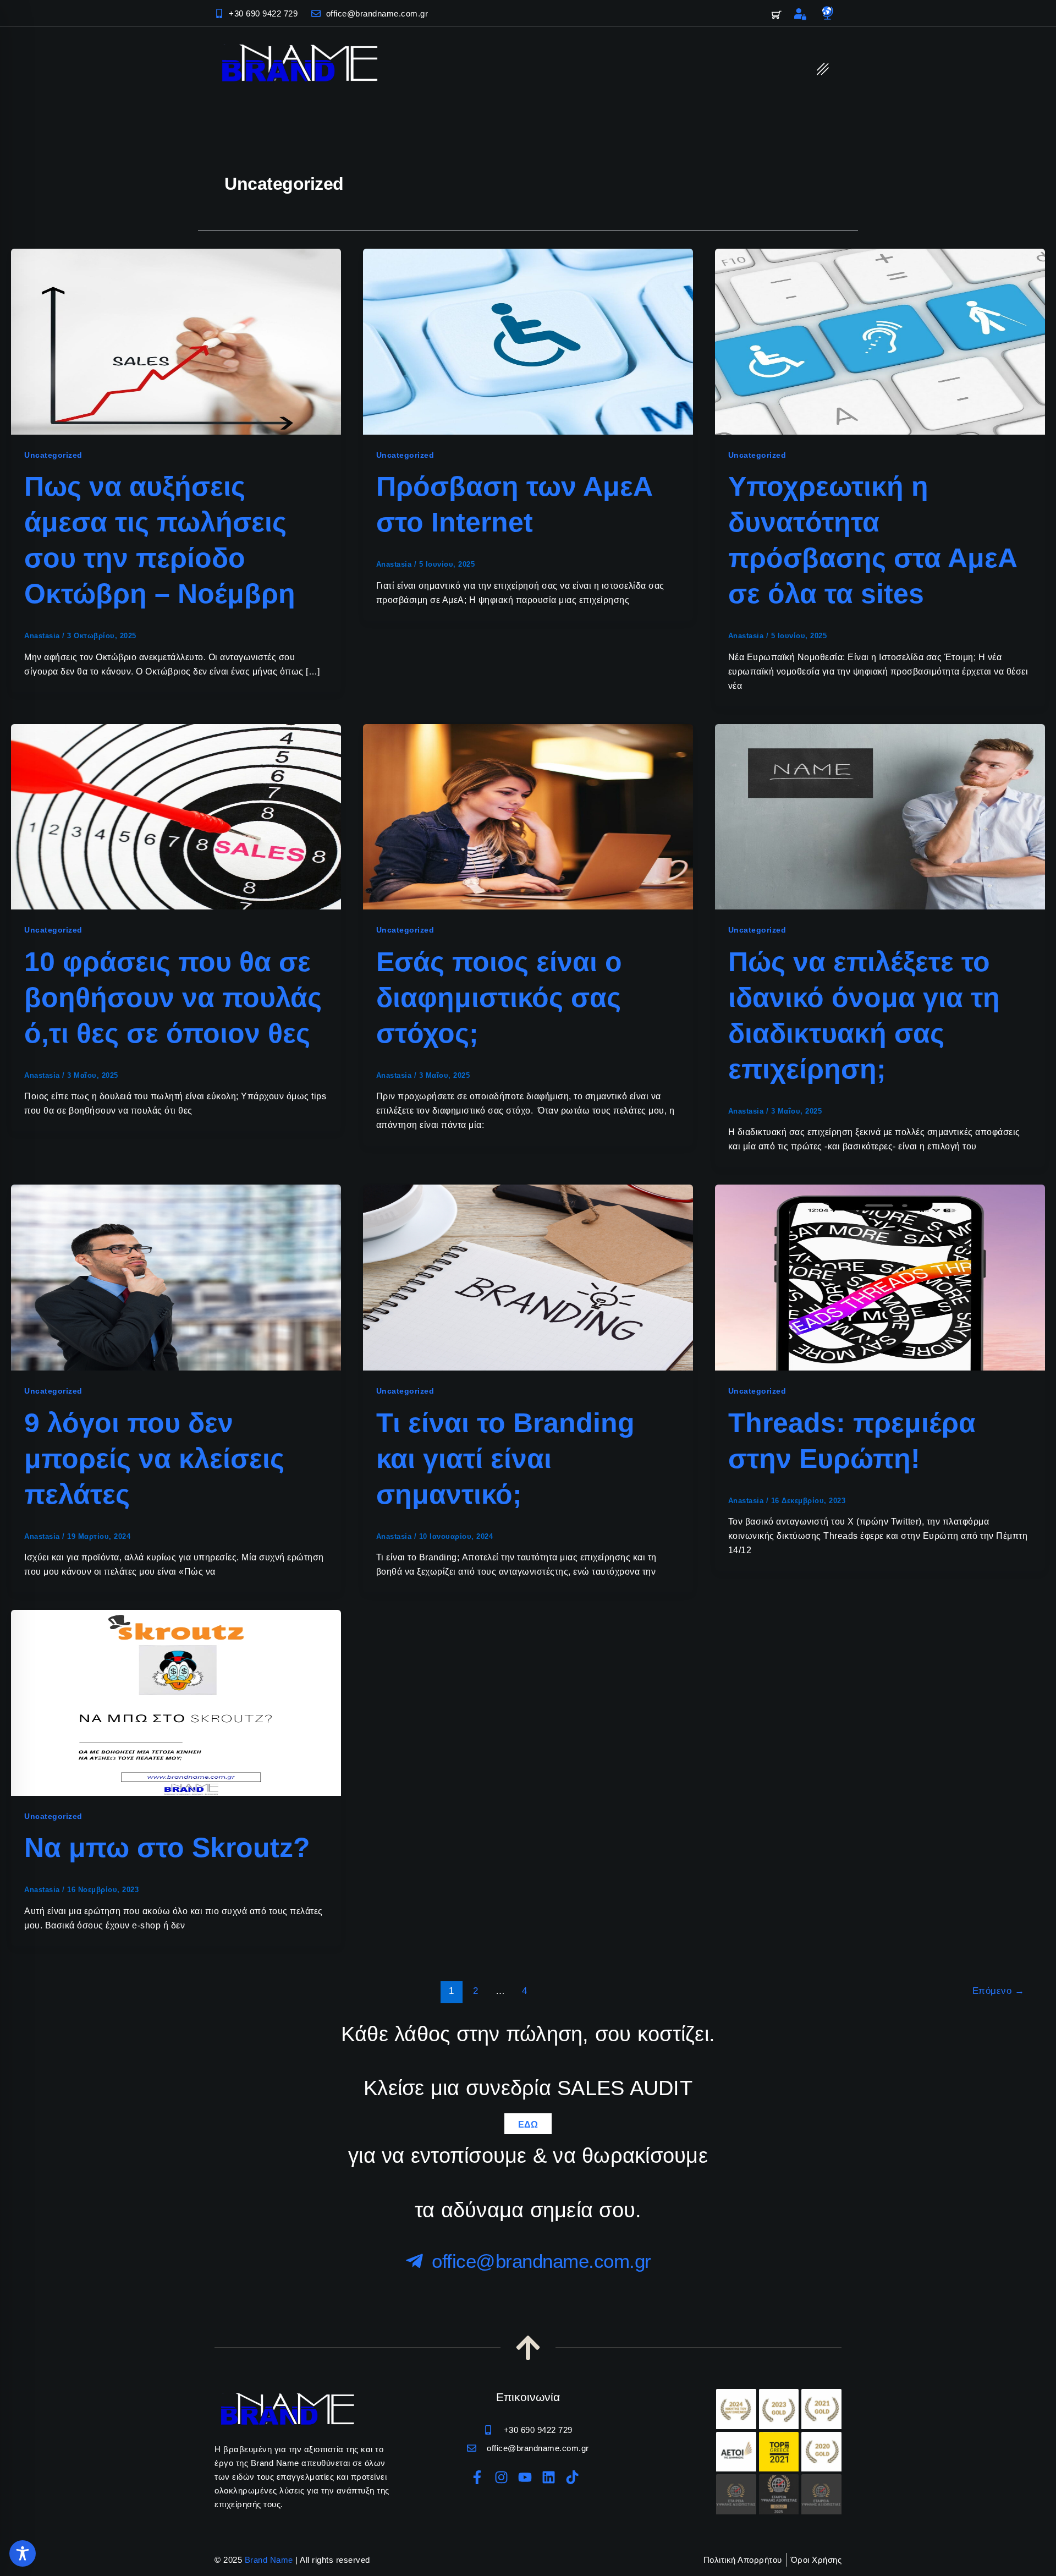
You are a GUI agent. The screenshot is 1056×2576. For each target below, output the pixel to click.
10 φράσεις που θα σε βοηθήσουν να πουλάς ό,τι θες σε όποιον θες (173, 997)
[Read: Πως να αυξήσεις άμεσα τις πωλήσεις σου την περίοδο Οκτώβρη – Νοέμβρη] (176, 341)
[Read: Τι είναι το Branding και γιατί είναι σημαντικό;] (528, 1277)
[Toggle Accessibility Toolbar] (23, 2553)
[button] (823, 69)
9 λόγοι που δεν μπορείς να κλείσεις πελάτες (154, 1459)
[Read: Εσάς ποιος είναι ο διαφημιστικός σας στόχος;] (528, 816)
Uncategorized (53, 455)
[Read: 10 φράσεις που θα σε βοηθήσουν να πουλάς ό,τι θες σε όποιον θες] (176, 816)
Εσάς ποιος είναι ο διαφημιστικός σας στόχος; (499, 997)
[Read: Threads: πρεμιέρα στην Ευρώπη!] (880, 1277)
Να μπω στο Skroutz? (167, 1848)
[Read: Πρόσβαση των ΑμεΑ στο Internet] (528, 341)
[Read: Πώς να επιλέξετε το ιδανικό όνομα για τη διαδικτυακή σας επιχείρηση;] (880, 816)
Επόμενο (999, 1991)
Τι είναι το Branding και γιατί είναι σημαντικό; (505, 1459)
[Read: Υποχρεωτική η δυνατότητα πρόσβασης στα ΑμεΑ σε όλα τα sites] (880, 341)
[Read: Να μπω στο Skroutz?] (176, 1702)
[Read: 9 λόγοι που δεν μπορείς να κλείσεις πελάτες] (176, 1277)
